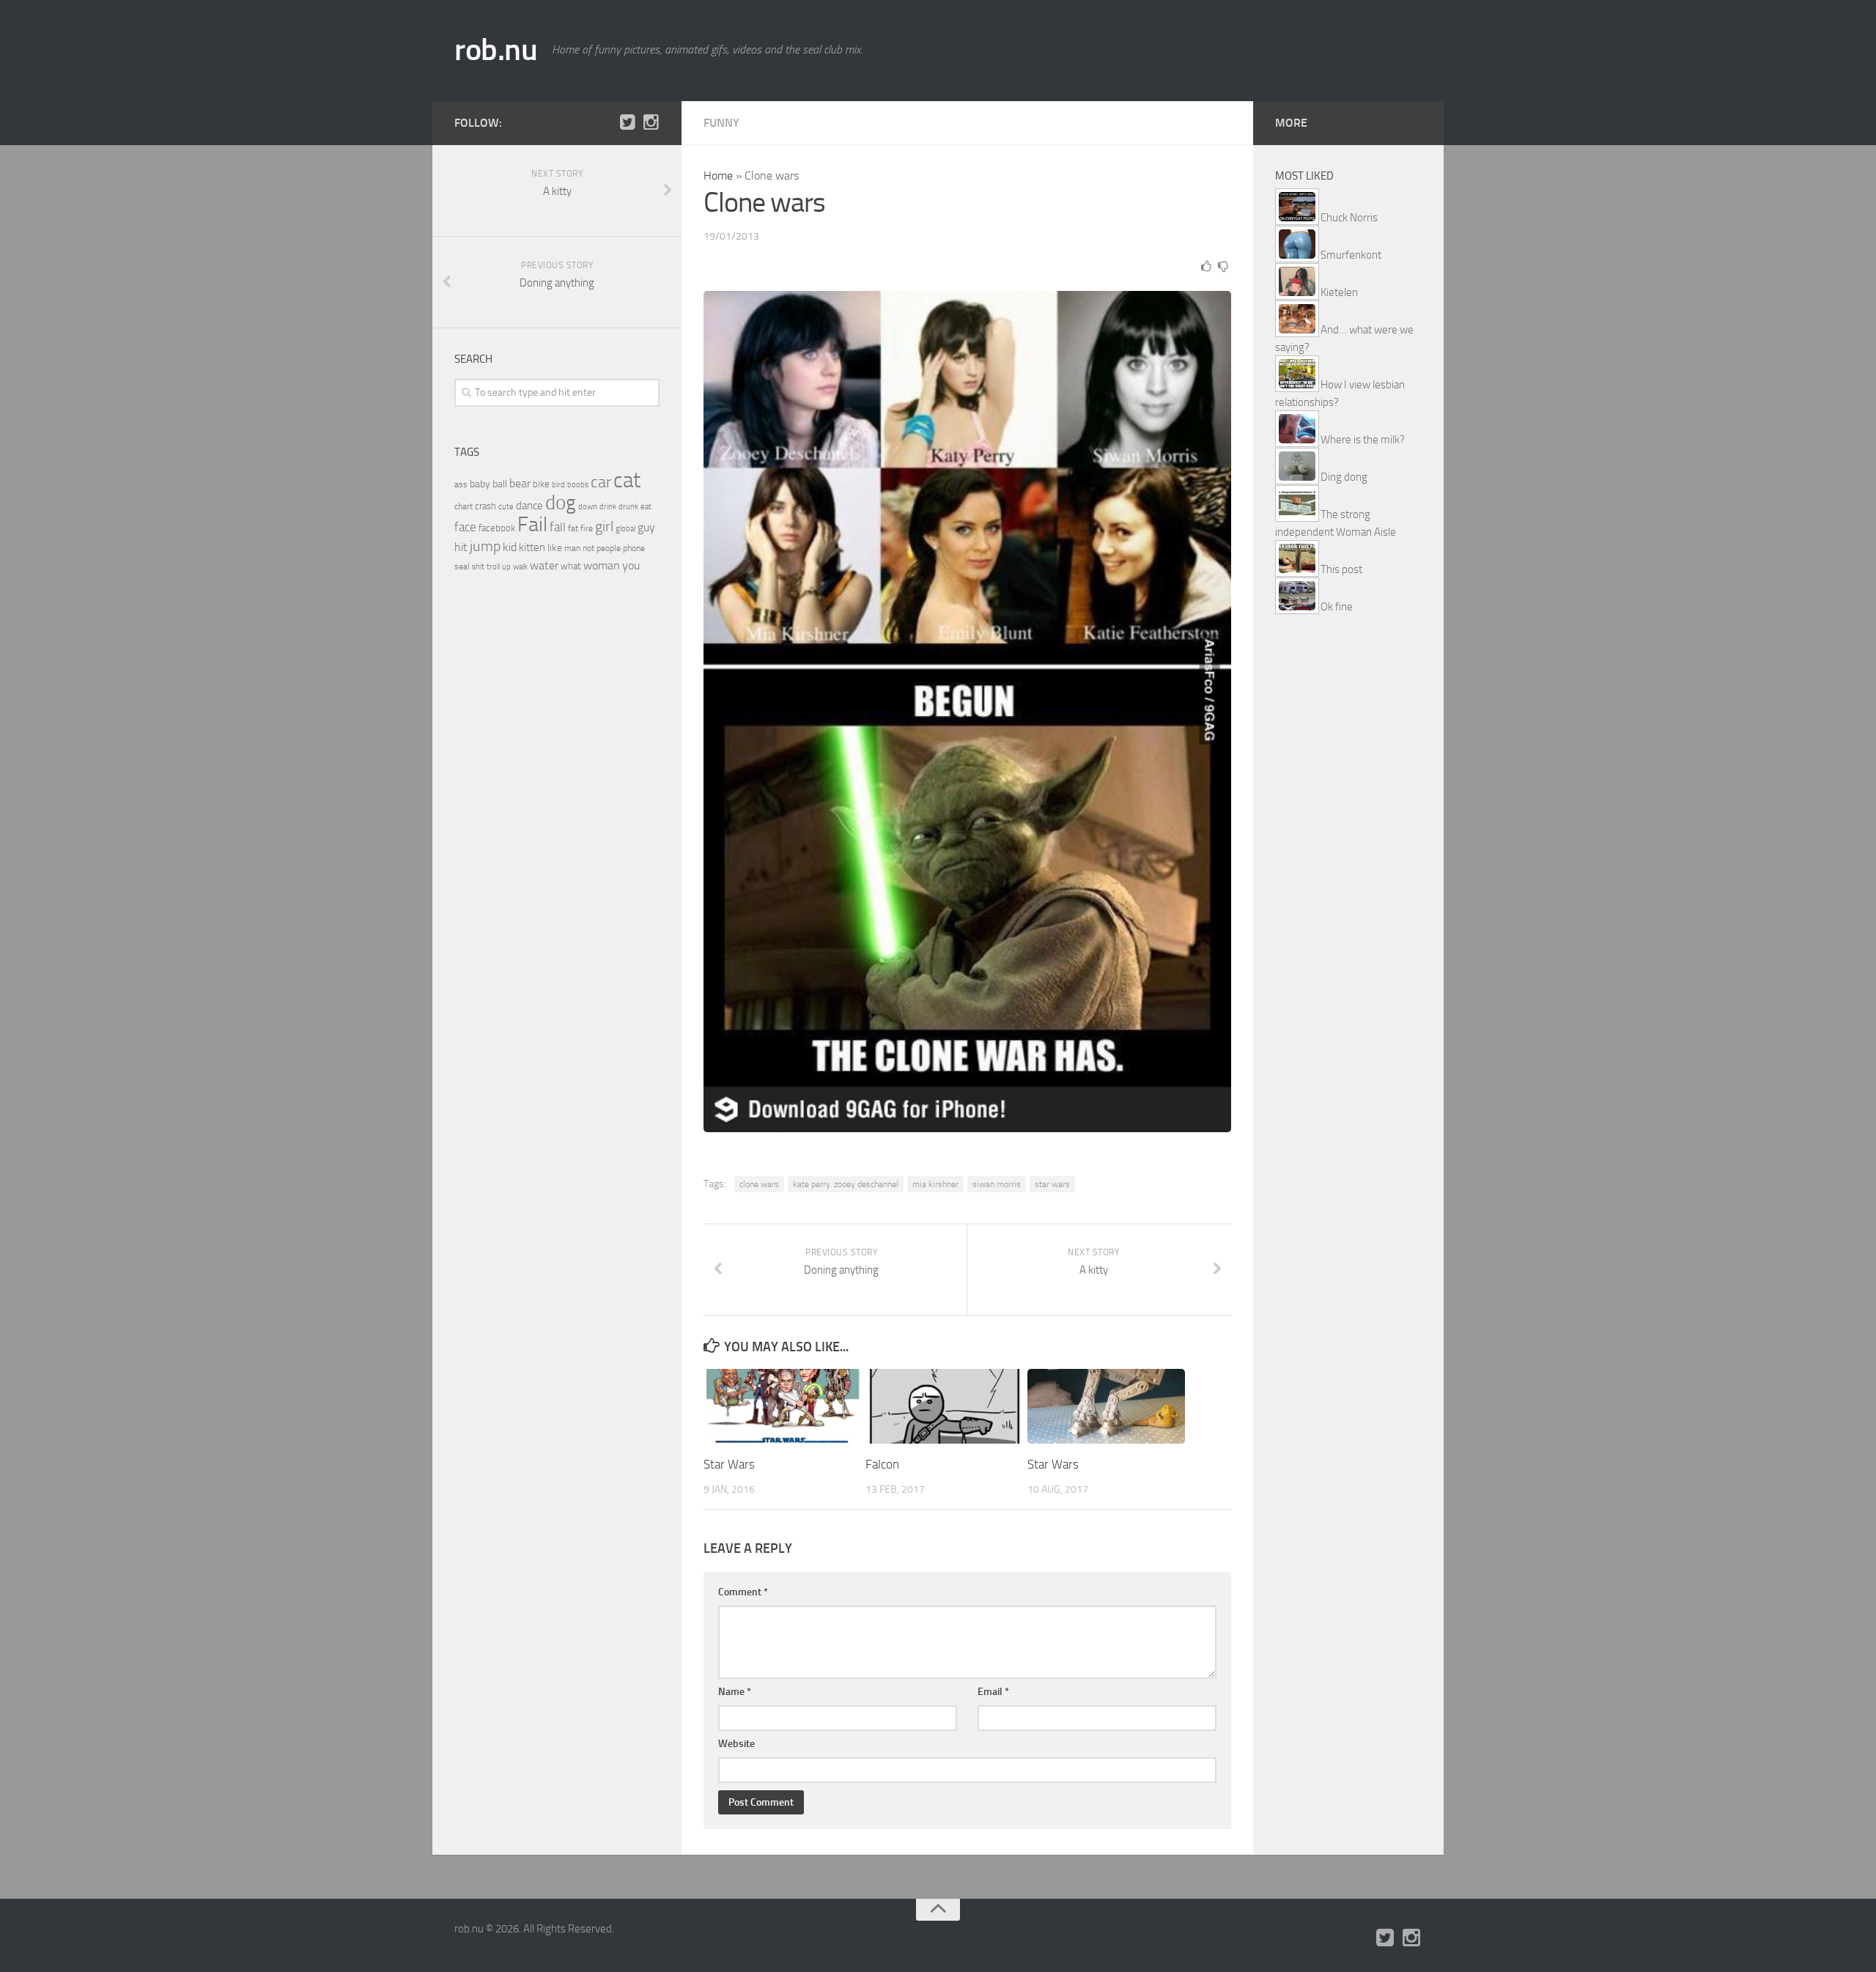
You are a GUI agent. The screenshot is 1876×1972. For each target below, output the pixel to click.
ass (461, 484)
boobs (578, 484)
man (572, 548)
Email (993, 1692)
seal (462, 566)
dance (529, 506)
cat (627, 480)
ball (500, 484)
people (609, 548)
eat (646, 507)
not (588, 548)
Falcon (882, 1464)
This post (1341, 569)
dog (561, 503)
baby (480, 484)
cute (506, 507)
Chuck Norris (1349, 218)
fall (558, 527)
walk (520, 567)
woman (602, 565)
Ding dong (1344, 477)
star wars (1052, 1184)
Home (718, 176)
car (601, 482)
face (465, 527)
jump (485, 546)
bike (541, 484)
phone (634, 548)
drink (608, 506)
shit (478, 566)
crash (485, 506)
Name (735, 1692)
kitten (532, 547)
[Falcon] (944, 1406)
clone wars (759, 1184)
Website (736, 1744)
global (625, 528)
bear (520, 483)
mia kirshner (935, 1184)
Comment (743, 1592)
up (506, 567)
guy (646, 527)
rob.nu (496, 50)
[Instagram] (651, 122)
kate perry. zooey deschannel (846, 1184)
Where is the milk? (1363, 440)
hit (461, 547)
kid (510, 547)
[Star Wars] (782, 1406)
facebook (497, 528)
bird (558, 485)
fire (587, 528)
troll (493, 567)
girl (604, 527)
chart (464, 506)
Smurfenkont (1351, 255)
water (544, 565)
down (588, 507)
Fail (532, 524)
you (631, 565)
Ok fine (1337, 607)
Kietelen (1339, 292)
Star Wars (729, 1464)
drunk (628, 507)
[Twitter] (627, 122)
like (555, 548)
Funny (721, 123)
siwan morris (997, 1184)
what (571, 566)
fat (573, 528)
